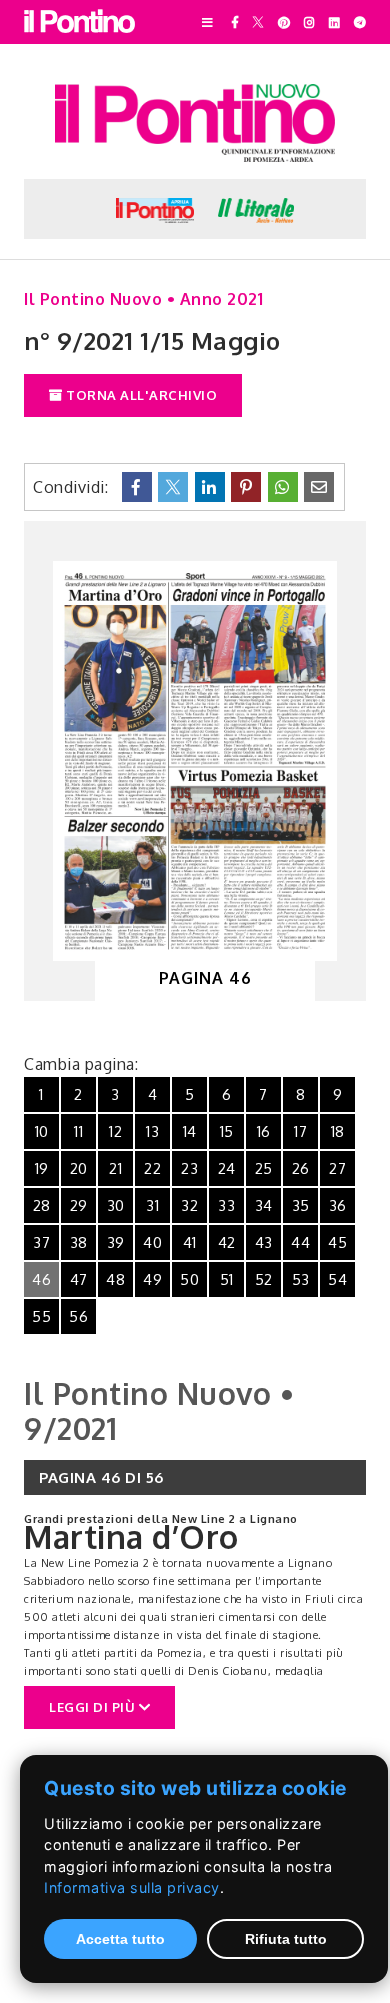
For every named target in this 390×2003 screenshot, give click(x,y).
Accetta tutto (120, 1939)
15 (227, 1131)
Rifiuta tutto (286, 1939)
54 (337, 1279)
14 (190, 1131)
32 (189, 1205)
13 (152, 1131)
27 (337, 1168)
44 (300, 1242)
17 (300, 1131)
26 (301, 1168)
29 (79, 1205)
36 (338, 1205)
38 (79, 1242)
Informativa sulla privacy (132, 1887)
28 (42, 1205)
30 (116, 1205)
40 (152, 1242)
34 (264, 1205)
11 (78, 1131)
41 (190, 1242)
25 (264, 1168)
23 (189, 1168)
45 (337, 1242)
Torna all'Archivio (140, 395)
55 (41, 1316)
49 (152, 1279)
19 (42, 1168)
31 (152, 1205)
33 (226, 1205)
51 (227, 1279)
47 (79, 1279)
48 (115, 1279)
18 (338, 1131)
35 (301, 1205)
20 (79, 1168)
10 (42, 1131)
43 (264, 1242)
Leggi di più (94, 1707)
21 (115, 1168)
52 (264, 1279)
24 (227, 1168)
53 (301, 1279)
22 (152, 1168)
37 (41, 1242)
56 (78, 1316)
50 (189, 1279)
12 (115, 1131)
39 (116, 1242)
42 (227, 1242)
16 (264, 1131)
